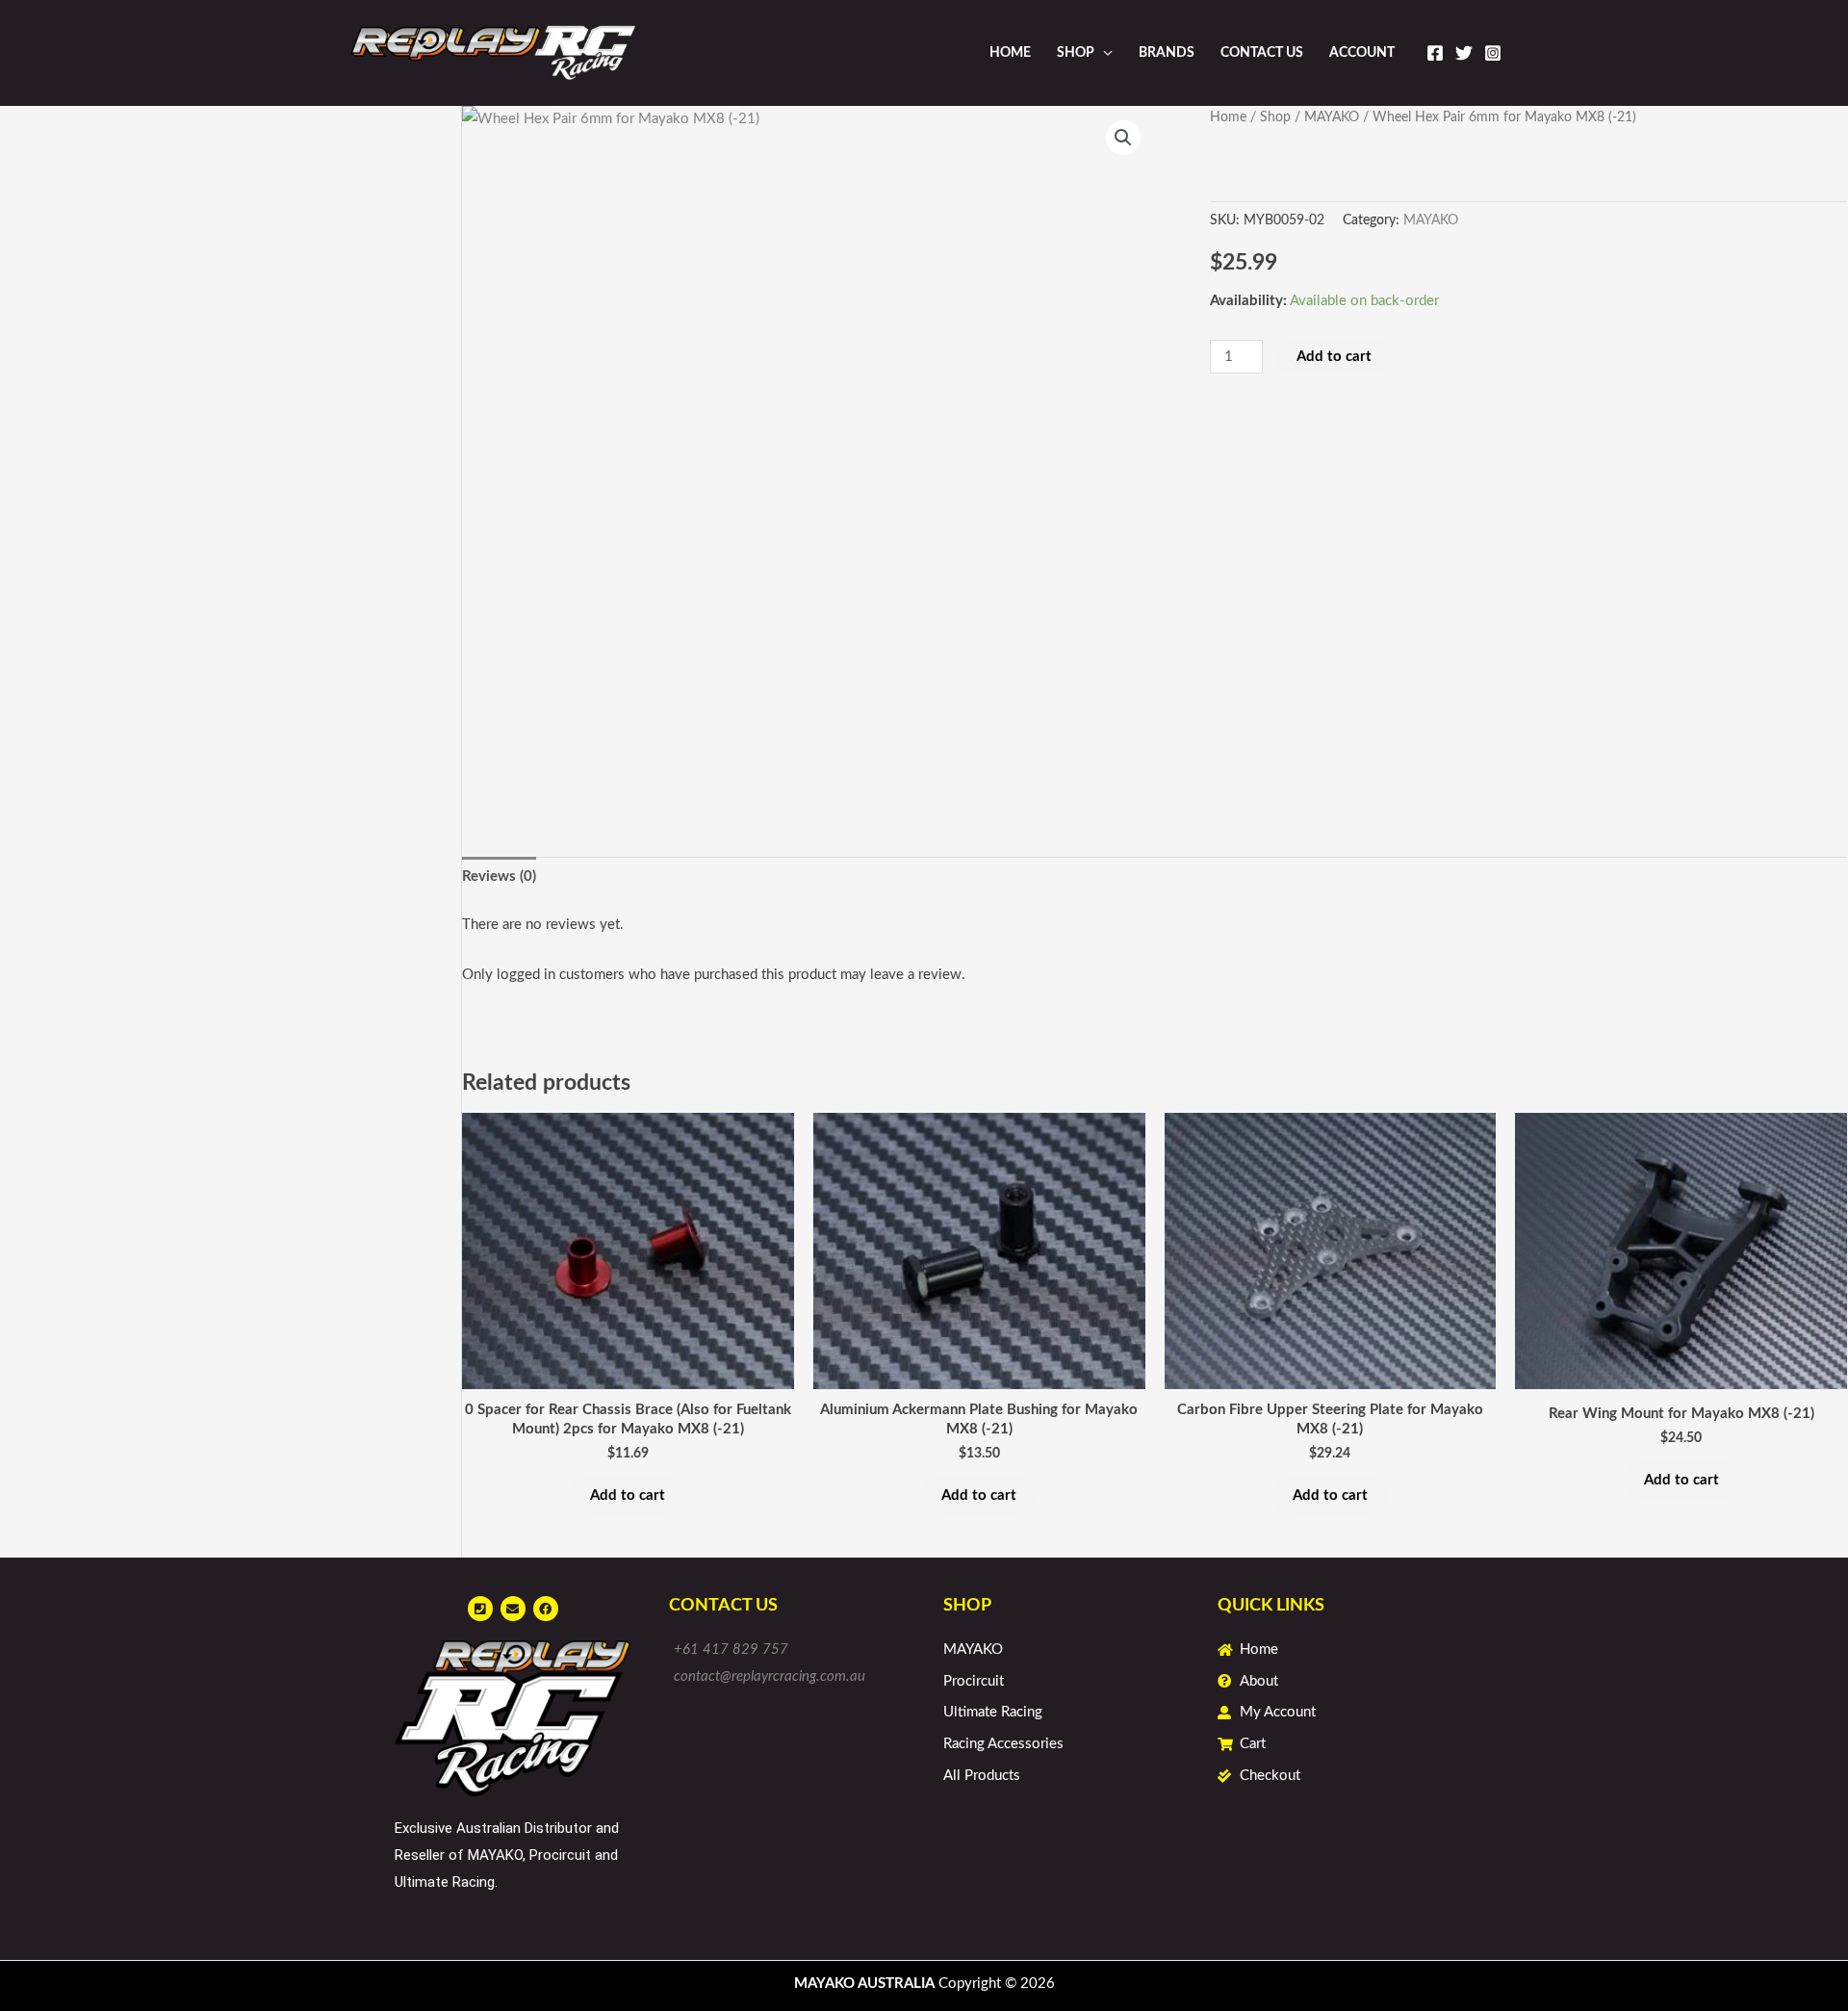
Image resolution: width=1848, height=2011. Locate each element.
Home (1010, 53)
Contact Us (1262, 53)
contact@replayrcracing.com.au (770, 1676)
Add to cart (1334, 357)
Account (1362, 53)
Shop (1076, 53)
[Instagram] (1493, 53)
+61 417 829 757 (731, 1650)
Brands (1167, 53)
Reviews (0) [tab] (499, 877)
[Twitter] (1464, 53)
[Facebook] (1435, 53)
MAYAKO (1332, 117)
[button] (1123, 138)
